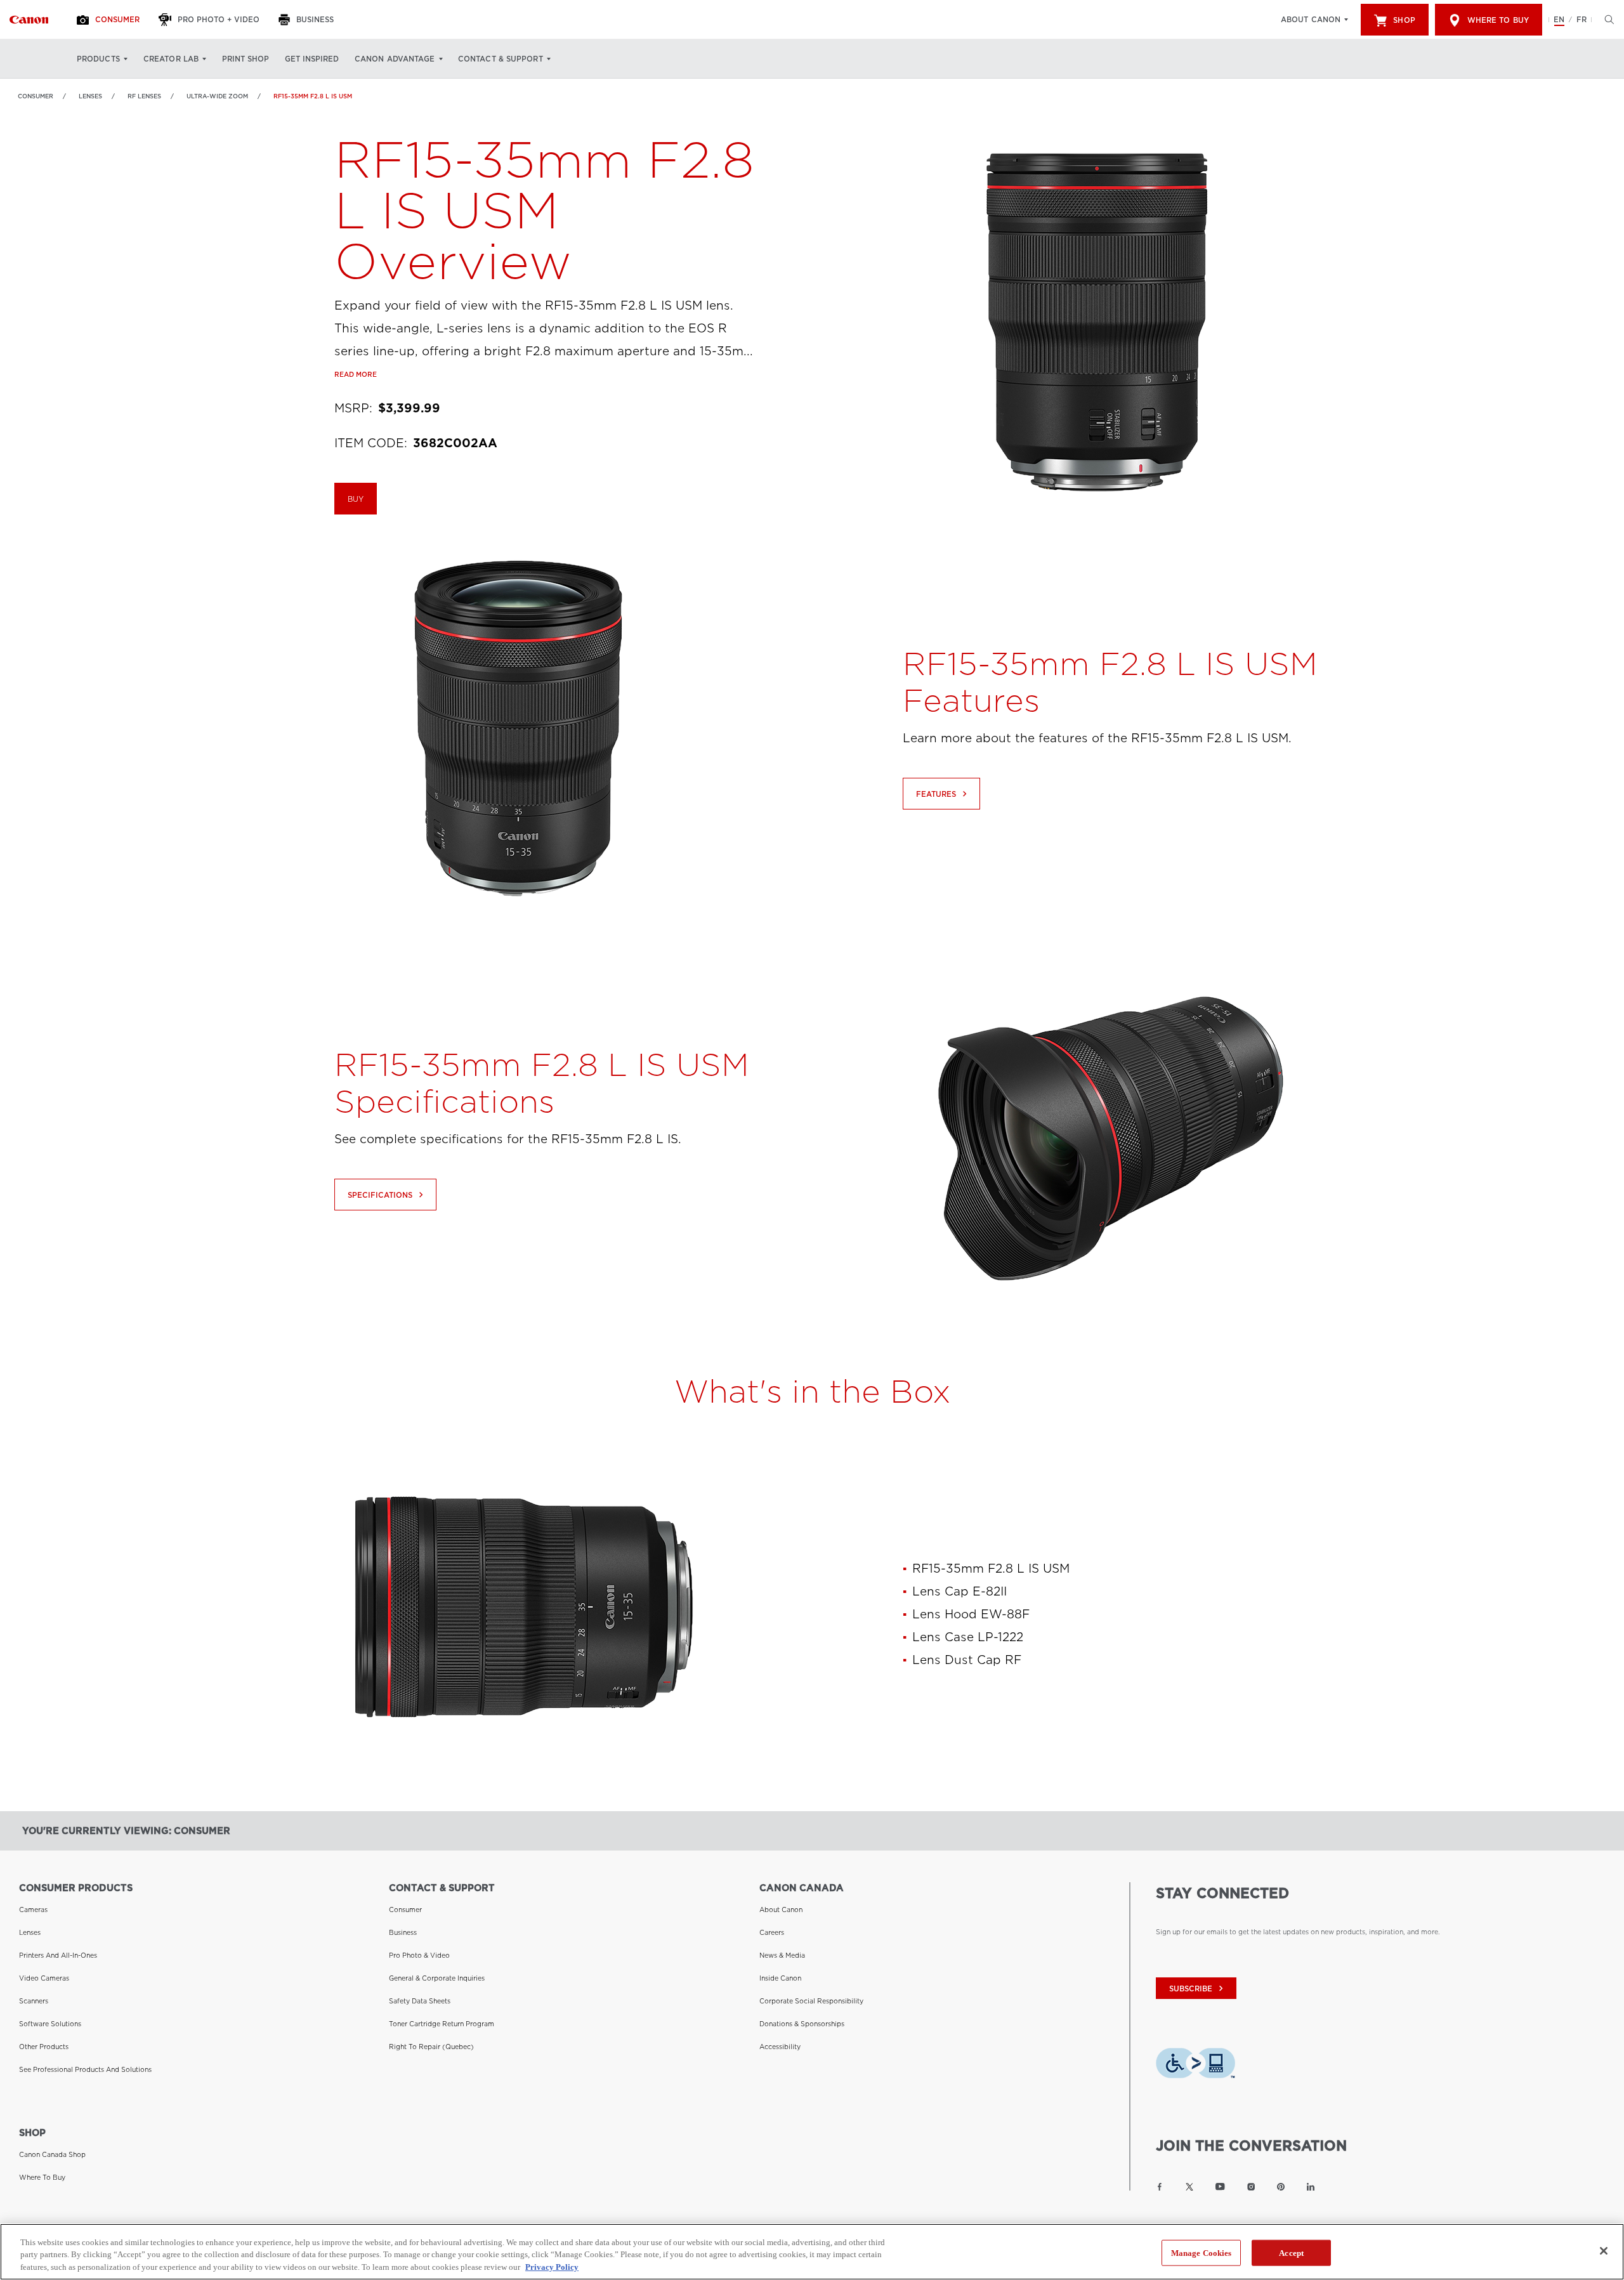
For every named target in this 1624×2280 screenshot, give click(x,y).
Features (943, 794)
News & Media (782, 1955)
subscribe (1198, 1988)
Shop (1404, 20)
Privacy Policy (552, 2267)
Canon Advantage (395, 59)
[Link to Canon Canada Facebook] (1160, 2187)
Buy (356, 499)
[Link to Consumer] (29, 20)
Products (98, 59)
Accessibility (780, 2047)
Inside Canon (780, 1978)
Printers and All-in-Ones (58, 1955)
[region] (812, 2252)
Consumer (36, 96)
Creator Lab (171, 59)
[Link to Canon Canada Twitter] (1189, 2187)
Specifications (387, 1195)
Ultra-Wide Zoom (217, 96)
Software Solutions (50, 2024)
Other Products (44, 2047)
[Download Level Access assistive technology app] (1195, 2067)
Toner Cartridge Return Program (442, 2024)
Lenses (90, 96)
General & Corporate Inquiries (437, 1978)
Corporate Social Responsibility (811, 2001)
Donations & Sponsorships (802, 2024)
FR (1581, 20)
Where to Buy (1498, 20)
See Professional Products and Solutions (85, 2069)
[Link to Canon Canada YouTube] (1220, 2187)
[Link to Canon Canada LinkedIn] (1311, 2187)
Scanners (34, 2001)
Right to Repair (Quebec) (431, 2047)
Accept (1291, 2252)
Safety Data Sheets (420, 2001)
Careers (772, 1932)
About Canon (1311, 20)
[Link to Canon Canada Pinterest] (1281, 2187)
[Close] (1604, 2251)
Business (403, 1932)
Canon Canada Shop (52, 2154)
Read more (356, 374)
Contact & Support (501, 59)
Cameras (33, 1910)
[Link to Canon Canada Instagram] (1251, 2187)
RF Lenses (144, 96)
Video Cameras (44, 1978)
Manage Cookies (1202, 2252)
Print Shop (246, 59)
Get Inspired (312, 59)
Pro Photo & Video (419, 1955)
